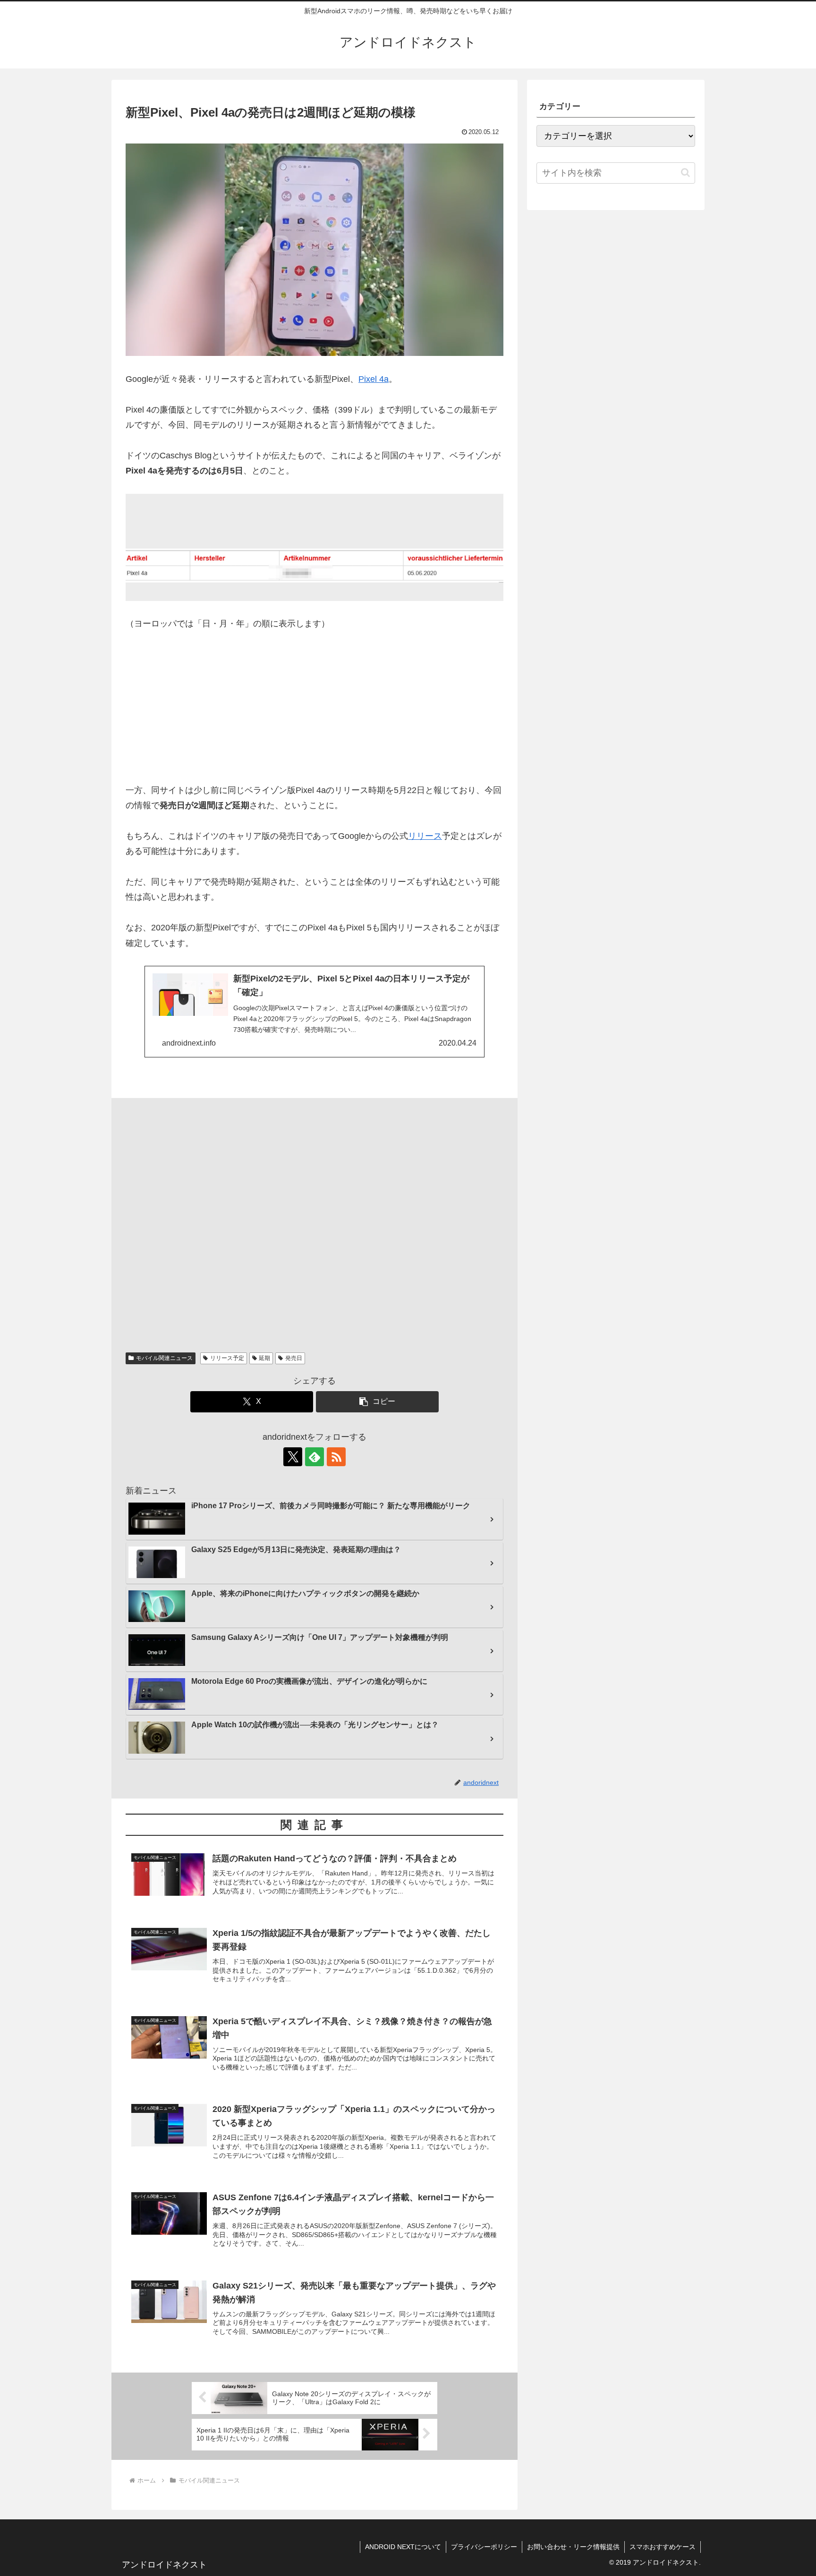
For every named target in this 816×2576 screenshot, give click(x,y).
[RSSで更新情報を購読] (336, 1457)
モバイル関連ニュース (164, 1358)
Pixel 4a (374, 379)
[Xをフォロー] (293, 1457)
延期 (264, 1358)
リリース (425, 836)
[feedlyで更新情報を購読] (314, 1457)
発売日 (294, 1358)
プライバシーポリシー (484, 2547)
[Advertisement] (314, 713)
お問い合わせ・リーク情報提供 (573, 2547)
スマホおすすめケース (663, 2547)
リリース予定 (227, 1358)
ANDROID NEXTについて (403, 2547)
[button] (377, 1402)
